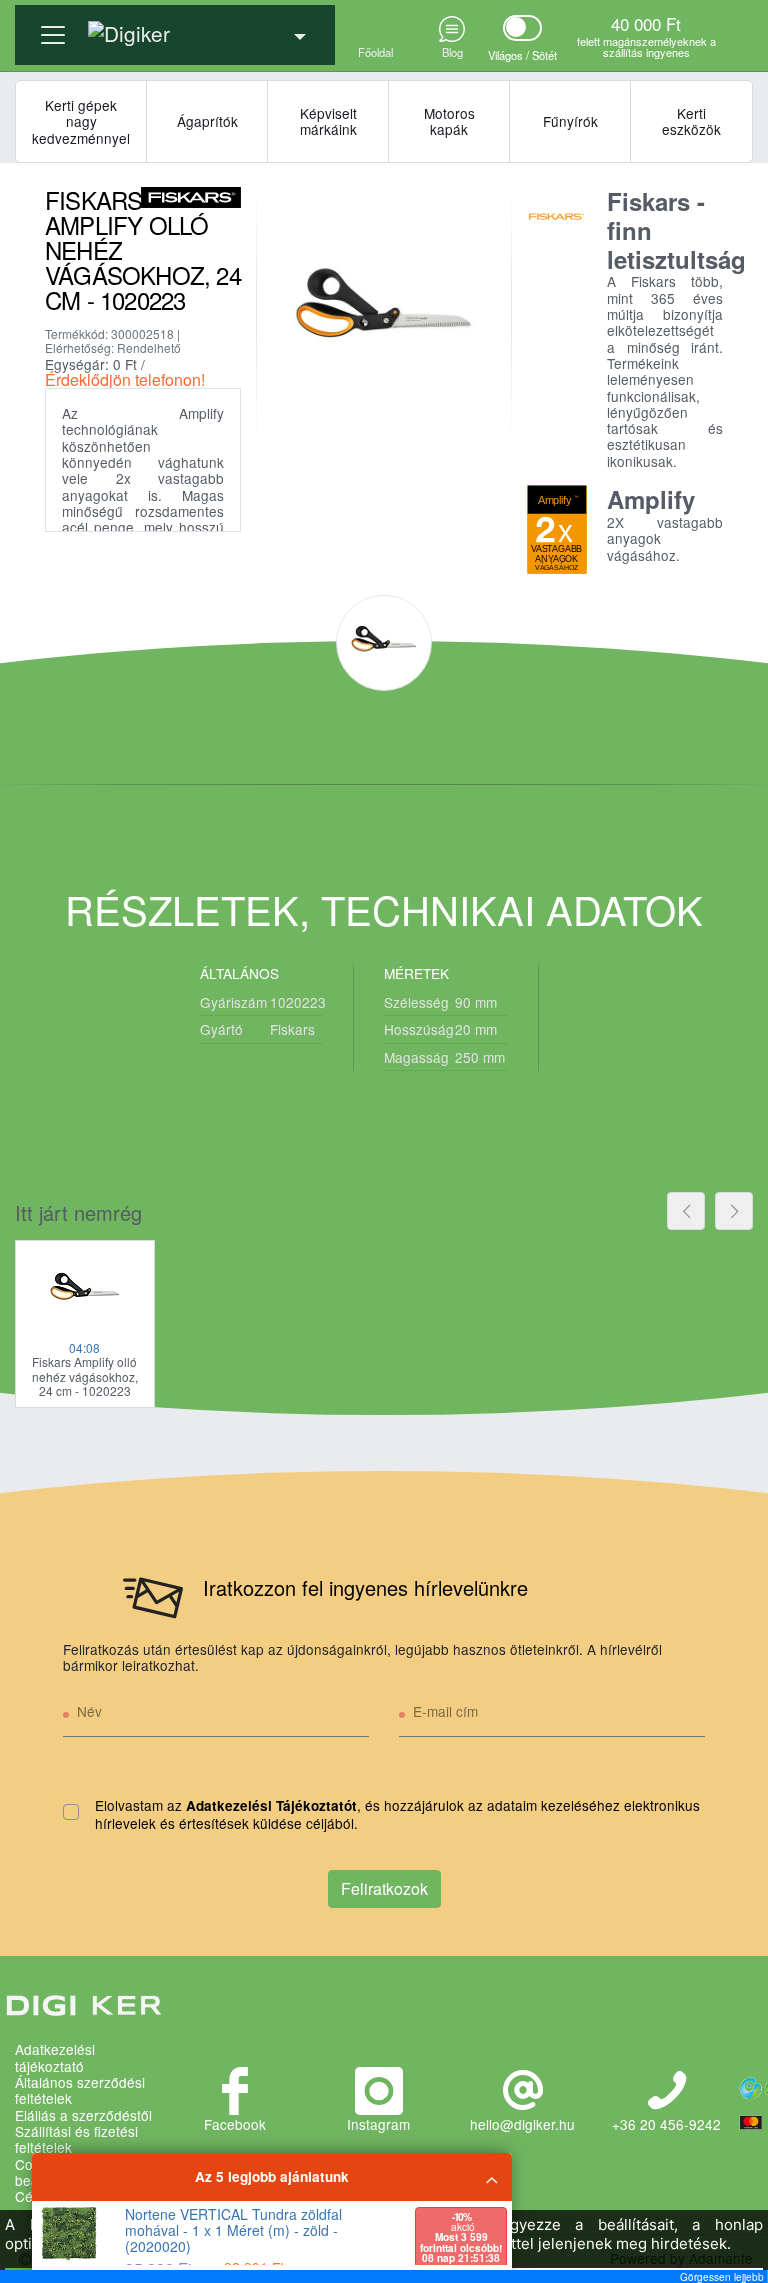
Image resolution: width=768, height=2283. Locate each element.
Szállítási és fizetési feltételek (76, 2139)
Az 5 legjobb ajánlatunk (272, 2176)
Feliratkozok (384, 1888)
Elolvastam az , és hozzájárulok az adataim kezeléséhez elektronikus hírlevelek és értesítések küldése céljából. (397, 1814)
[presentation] (686, 1211)
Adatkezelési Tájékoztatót (271, 1805)
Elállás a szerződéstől (83, 2115)
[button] (175, 27)
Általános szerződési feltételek (80, 2090)
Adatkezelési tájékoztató (55, 2057)
